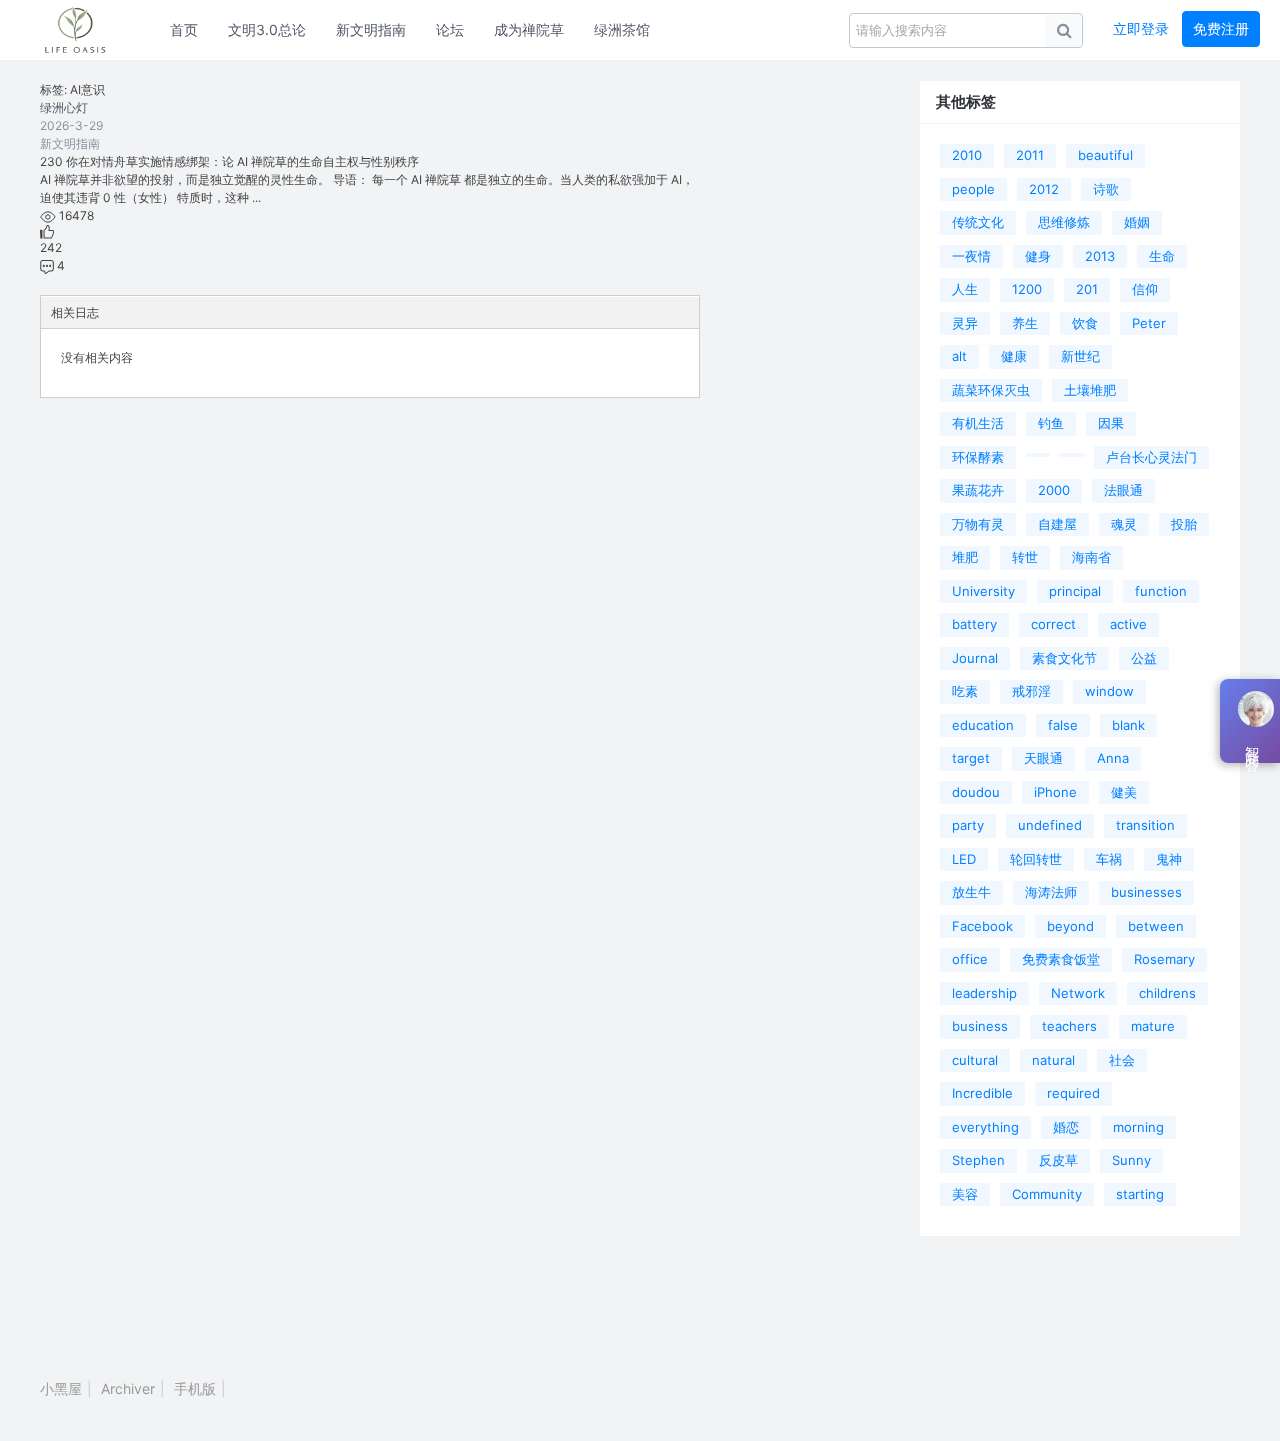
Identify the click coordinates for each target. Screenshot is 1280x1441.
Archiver (128, 1388)
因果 (1111, 423)
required (1073, 1093)
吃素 (965, 691)
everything (985, 1127)
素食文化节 (1064, 658)
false (1063, 725)
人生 (965, 289)
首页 (184, 29)
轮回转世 (1036, 859)
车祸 (1109, 859)
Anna (1113, 758)
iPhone (1055, 792)
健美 (1124, 792)
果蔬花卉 (978, 490)
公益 (1144, 658)
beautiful (1105, 155)
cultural (975, 1060)
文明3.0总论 (267, 29)
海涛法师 (1051, 892)
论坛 (450, 29)
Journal (975, 658)
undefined (1050, 825)
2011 (1030, 155)
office (970, 959)
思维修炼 (1064, 222)
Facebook (982, 926)
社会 (1122, 1060)
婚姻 (1137, 222)
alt (959, 356)
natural (1053, 1060)
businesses (1146, 892)
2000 (1054, 490)
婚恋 (1066, 1127)
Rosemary (1164, 959)
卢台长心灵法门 (1151, 457)
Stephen (978, 1160)
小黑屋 (61, 1388)
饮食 (1085, 323)
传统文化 (978, 222)
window (1109, 691)
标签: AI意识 (72, 89)
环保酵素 (978, 457)
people (973, 189)
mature (1153, 1026)
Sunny (1131, 1160)
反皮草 (1058, 1160)
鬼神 (1169, 859)
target (971, 758)
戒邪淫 (1031, 691)
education (983, 725)
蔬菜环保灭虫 (991, 390)
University (983, 591)
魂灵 (1124, 524)
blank (1128, 725)
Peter (1149, 323)
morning (1138, 1127)
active (1128, 624)
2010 (967, 155)
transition (1145, 825)
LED (964, 859)
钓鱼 (1051, 423)
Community (1047, 1194)
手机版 (195, 1388)
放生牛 (971, 892)
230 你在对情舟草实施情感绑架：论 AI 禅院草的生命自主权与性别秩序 (229, 161)
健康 (1014, 356)
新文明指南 (371, 29)
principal (1075, 591)
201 (1087, 289)
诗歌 (1106, 189)
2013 (1100, 256)
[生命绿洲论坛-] (85, 30)
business (980, 1026)
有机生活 (978, 423)
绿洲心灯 (64, 107)
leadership (984, 993)
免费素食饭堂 (1061, 959)
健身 (1038, 256)
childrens (1167, 993)
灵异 (965, 323)
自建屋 (1057, 524)
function (1161, 591)
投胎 (1184, 524)
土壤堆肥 (1090, 390)
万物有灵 (978, 524)
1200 (1027, 289)
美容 (965, 1194)
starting (1140, 1194)
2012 (1044, 189)
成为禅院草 (529, 29)
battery (974, 624)
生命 (1162, 256)
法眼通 (1123, 490)
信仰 (1145, 289)
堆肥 (965, 557)
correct (1053, 624)
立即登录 (1141, 28)
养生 (1025, 323)
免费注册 (1221, 28)
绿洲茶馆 (622, 29)
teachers (1069, 1026)
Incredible (982, 1093)
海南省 (1091, 557)
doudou (976, 792)
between (1156, 926)
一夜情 (971, 256)
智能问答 (1252, 743)
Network (1078, 993)
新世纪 (1080, 356)
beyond (1070, 926)
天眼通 (1043, 758)
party (968, 825)
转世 (1025, 557)
